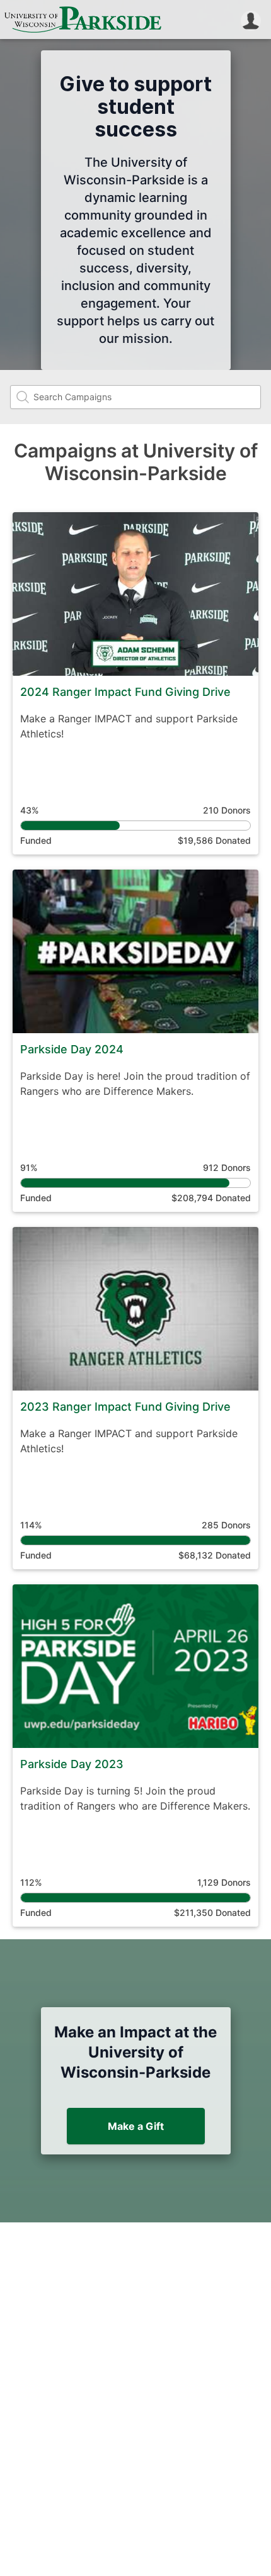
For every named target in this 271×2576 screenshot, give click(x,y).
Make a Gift (136, 2126)
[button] (251, 20)
